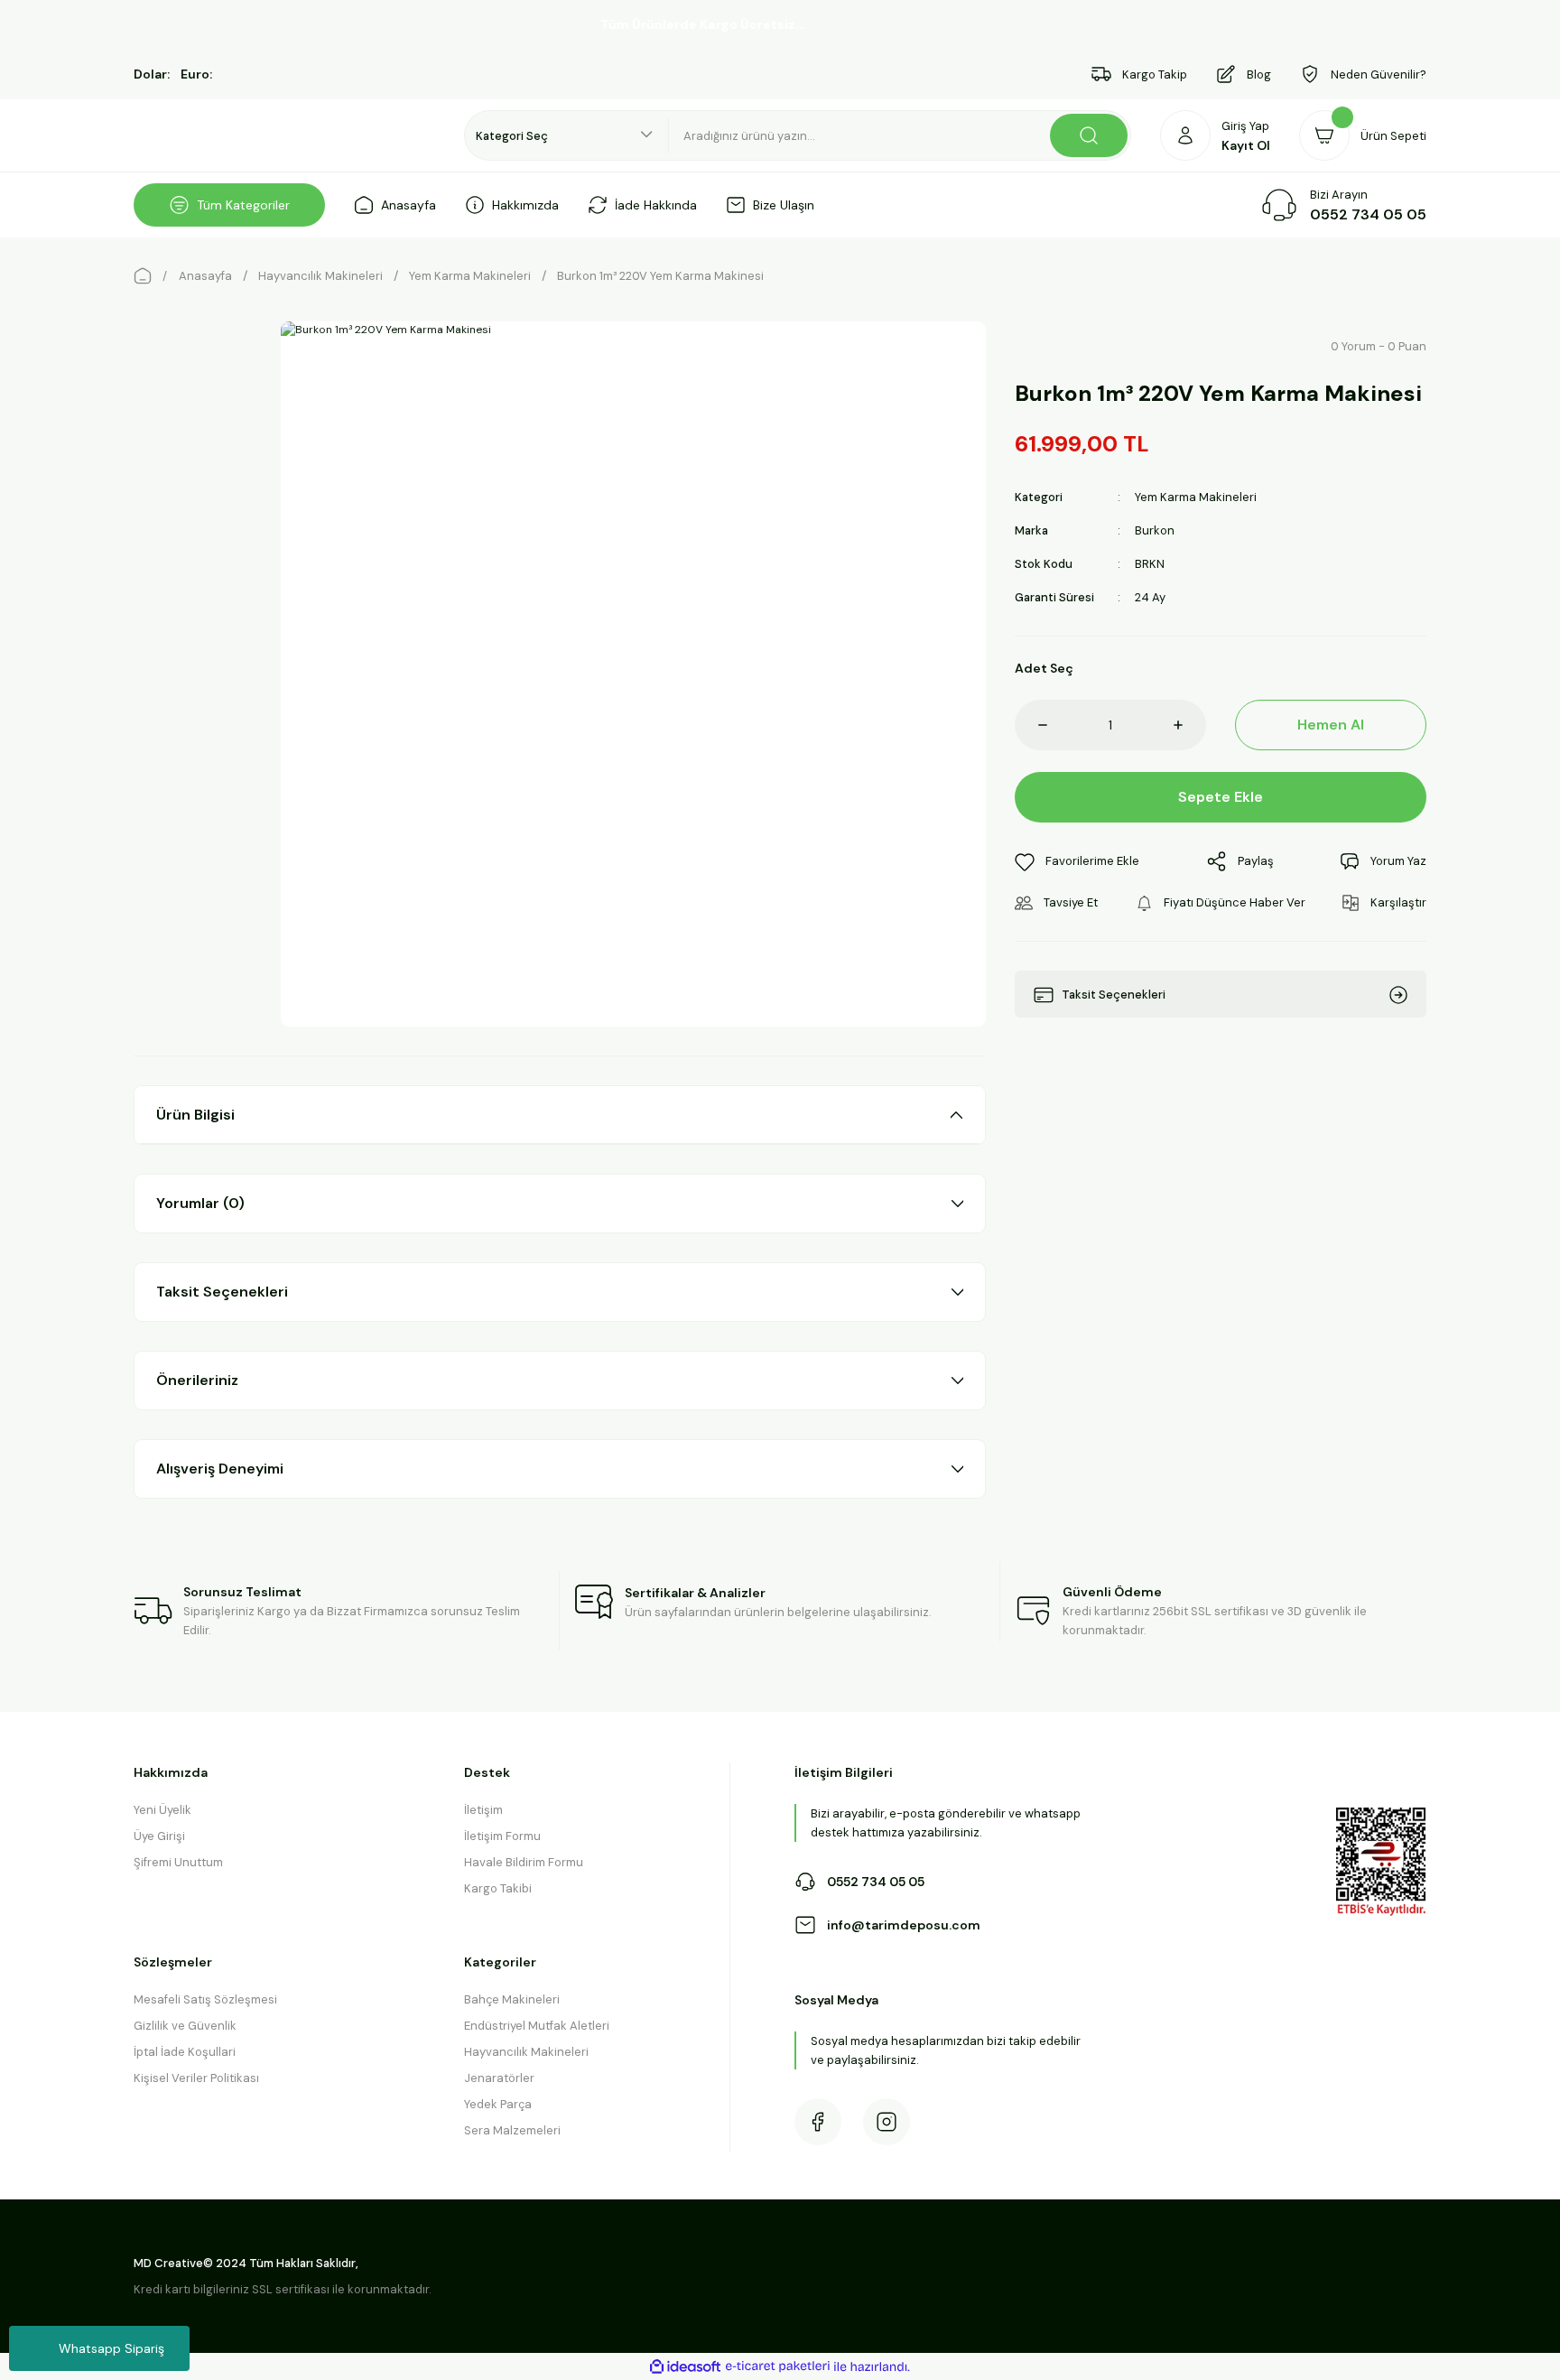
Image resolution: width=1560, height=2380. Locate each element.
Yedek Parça (498, 2104)
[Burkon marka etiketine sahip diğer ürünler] (1059, 347)
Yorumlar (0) (200, 1203)
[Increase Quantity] (1190, 725)
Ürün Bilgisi (195, 1115)
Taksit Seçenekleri (222, 1292)
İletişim (483, 1810)
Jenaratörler (499, 2078)
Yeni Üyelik (162, 1810)
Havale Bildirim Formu (524, 1862)
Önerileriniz (197, 1380)
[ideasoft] (685, 2367)
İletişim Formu (502, 1836)
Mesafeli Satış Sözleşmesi (205, 1999)
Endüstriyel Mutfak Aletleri (537, 2026)
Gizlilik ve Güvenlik (185, 2026)
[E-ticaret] (778, 2366)
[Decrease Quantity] (1031, 725)
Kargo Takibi (498, 1888)
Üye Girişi (159, 1836)
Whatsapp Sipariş (111, 2348)
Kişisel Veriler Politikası (196, 2078)
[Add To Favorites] (1077, 862)
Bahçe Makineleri (512, 1999)
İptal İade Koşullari (185, 2052)
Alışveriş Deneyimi (220, 1469)
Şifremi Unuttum (178, 1862)
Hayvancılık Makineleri (526, 2052)
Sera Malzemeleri (512, 2130)
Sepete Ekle (1221, 797)
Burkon (1155, 530)
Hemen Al (1331, 725)
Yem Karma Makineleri (1196, 497)
